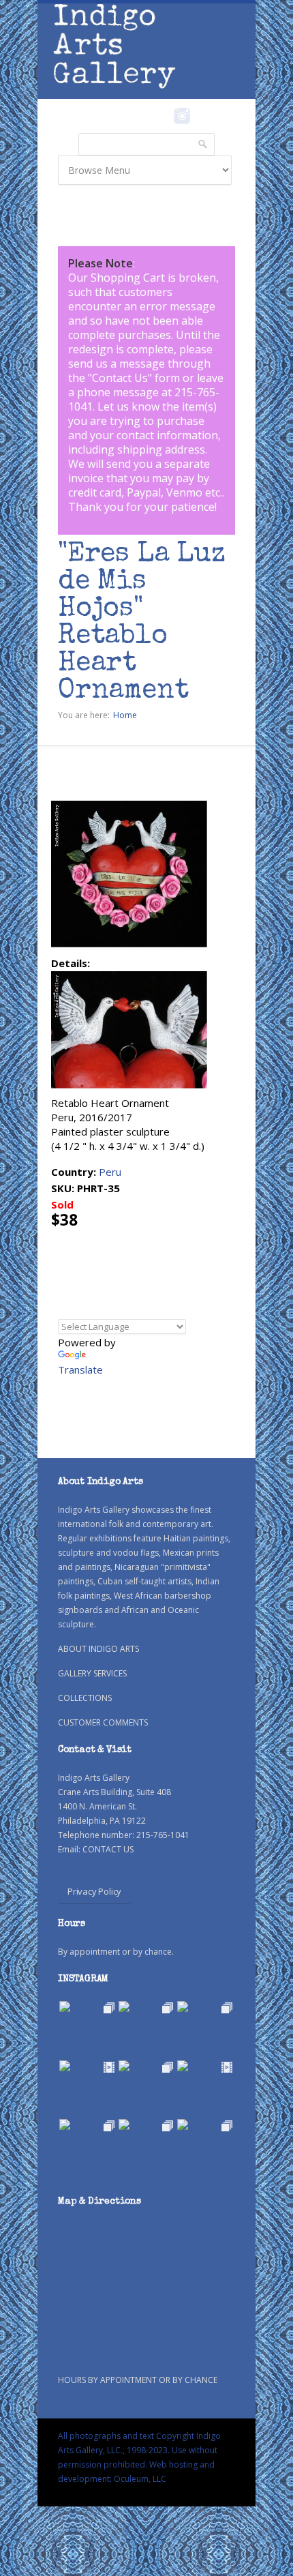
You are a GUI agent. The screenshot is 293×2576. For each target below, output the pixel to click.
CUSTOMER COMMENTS (103, 1722)
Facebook (163, 116)
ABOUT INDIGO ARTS (98, 1649)
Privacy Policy (94, 1891)
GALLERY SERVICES (92, 1673)
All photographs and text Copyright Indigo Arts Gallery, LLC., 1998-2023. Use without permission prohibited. (139, 2450)
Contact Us (120, 378)
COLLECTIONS (85, 1698)
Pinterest (203, 116)
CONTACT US (108, 1849)
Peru (110, 1172)
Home (125, 715)
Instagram (182, 116)
